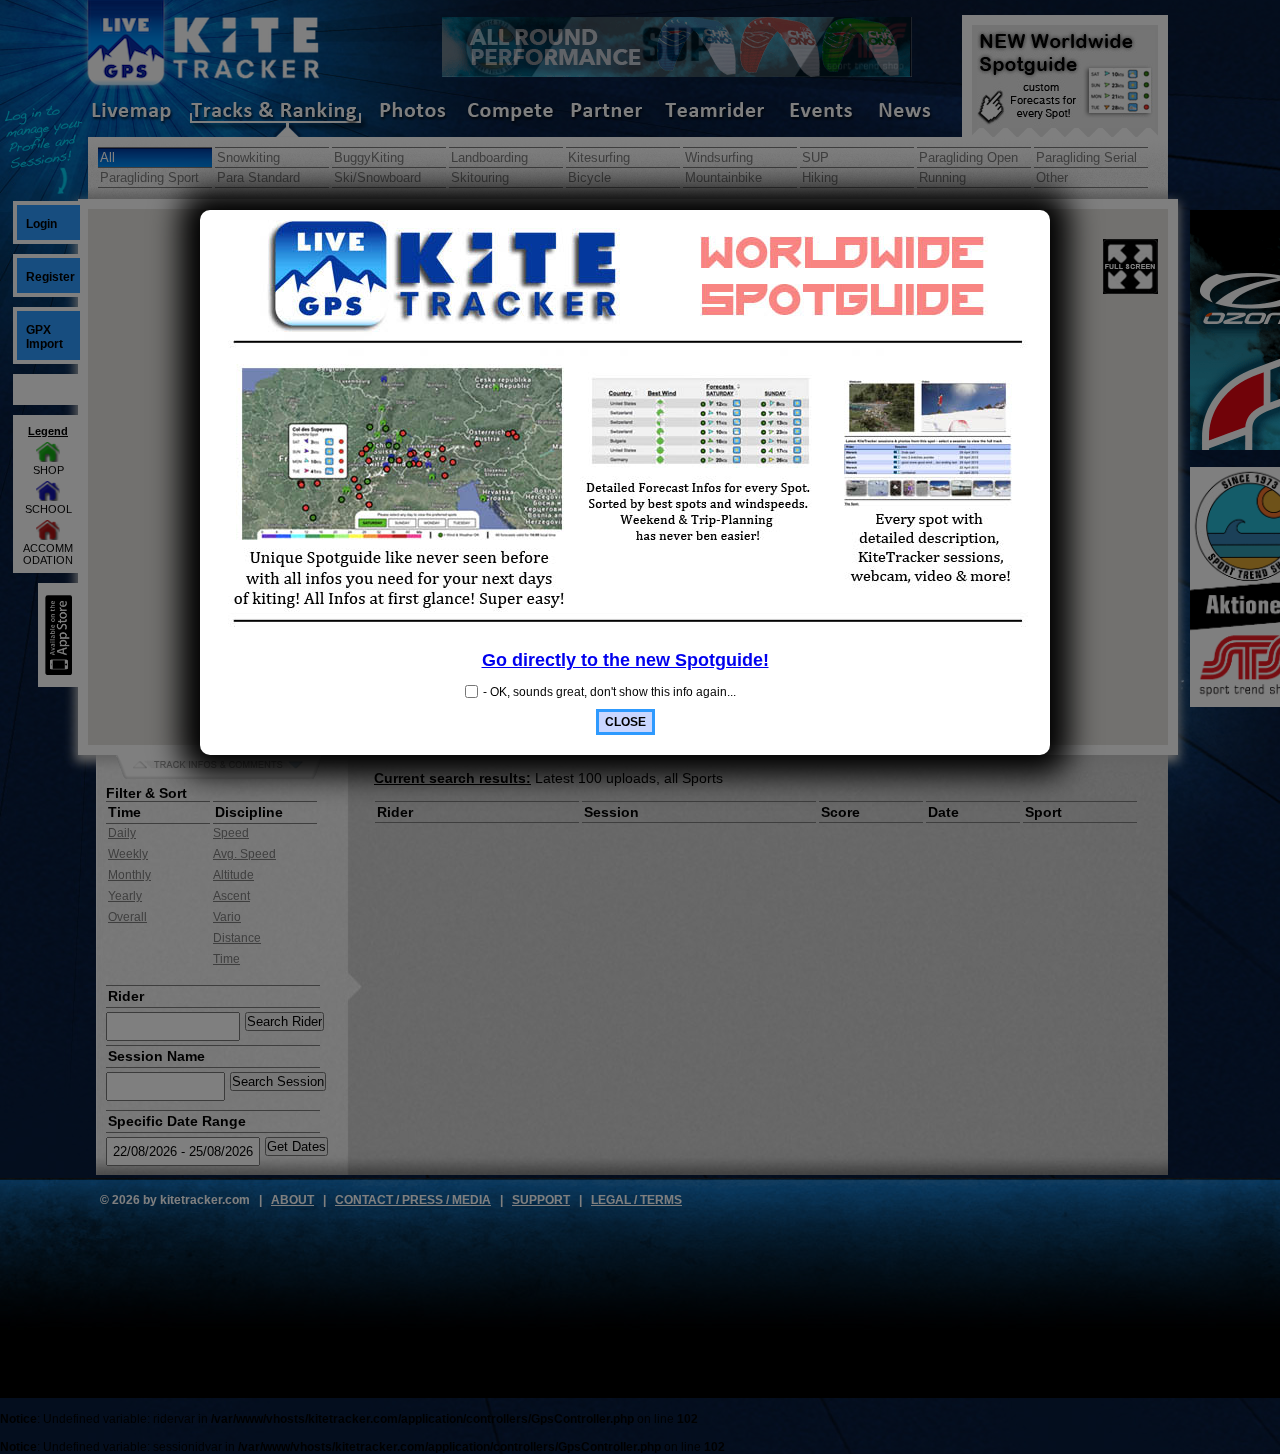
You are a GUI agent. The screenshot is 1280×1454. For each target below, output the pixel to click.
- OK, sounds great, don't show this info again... (609, 692)
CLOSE (625, 722)
